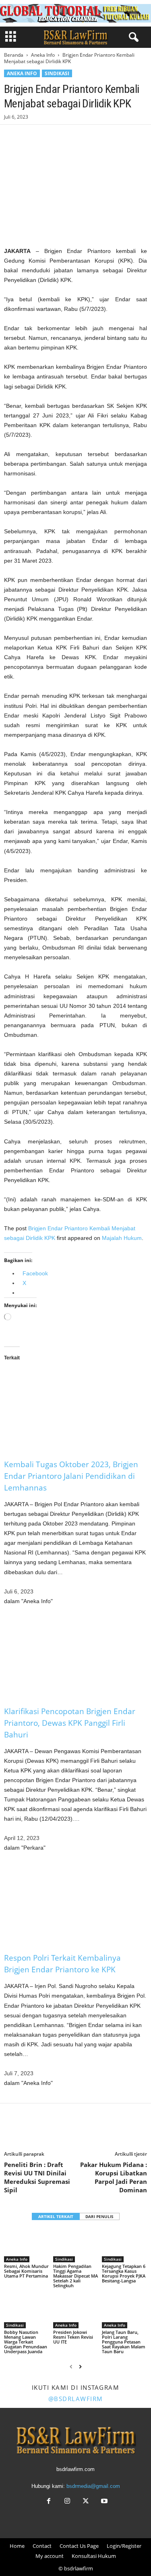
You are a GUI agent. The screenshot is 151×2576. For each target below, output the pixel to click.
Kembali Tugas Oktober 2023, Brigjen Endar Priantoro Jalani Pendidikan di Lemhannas (71, 1476)
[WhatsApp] (68, 137)
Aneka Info (43, 55)
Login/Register (124, 2546)
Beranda (14, 55)
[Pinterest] (49, 137)
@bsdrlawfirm (76, 2399)
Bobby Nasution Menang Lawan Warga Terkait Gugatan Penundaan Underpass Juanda (26, 2342)
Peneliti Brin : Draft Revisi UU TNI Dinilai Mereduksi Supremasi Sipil (37, 2177)
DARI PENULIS (99, 2216)
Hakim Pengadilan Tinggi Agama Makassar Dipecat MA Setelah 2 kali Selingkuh (75, 2276)
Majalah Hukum (122, 1238)
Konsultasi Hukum (94, 2556)
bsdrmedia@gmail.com (93, 2486)
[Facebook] (12, 137)
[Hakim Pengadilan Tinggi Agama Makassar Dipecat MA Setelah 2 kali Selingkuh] (76, 2245)
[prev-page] (71, 2367)
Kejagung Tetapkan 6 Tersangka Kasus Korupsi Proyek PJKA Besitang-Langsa (124, 2273)
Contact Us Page (79, 2546)
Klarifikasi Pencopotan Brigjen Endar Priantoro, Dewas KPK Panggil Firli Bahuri (70, 1723)
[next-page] (80, 2367)
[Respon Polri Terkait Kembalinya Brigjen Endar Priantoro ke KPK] (75, 1902)
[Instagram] (67, 2502)
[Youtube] (103, 2502)
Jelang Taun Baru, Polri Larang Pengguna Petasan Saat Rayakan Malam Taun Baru (124, 2342)
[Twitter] (31, 137)
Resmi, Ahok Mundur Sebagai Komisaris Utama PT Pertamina (26, 2271)
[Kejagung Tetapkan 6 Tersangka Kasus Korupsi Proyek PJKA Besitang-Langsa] (124, 2245)
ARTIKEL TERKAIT (56, 2216)
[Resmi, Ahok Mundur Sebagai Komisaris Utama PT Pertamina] (27, 2245)
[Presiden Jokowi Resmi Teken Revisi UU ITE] (76, 2312)
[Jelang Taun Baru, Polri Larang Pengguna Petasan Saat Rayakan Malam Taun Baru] (124, 2312)
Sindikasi (57, 73)
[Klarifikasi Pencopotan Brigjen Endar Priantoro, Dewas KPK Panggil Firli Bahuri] (75, 1656)
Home (17, 2546)
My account (50, 2556)
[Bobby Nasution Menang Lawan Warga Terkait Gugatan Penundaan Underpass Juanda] (27, 2312)
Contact (42, 2546)
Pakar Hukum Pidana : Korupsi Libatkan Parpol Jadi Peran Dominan (114, 2177)
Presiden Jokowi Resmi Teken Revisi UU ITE (73, 2337)
